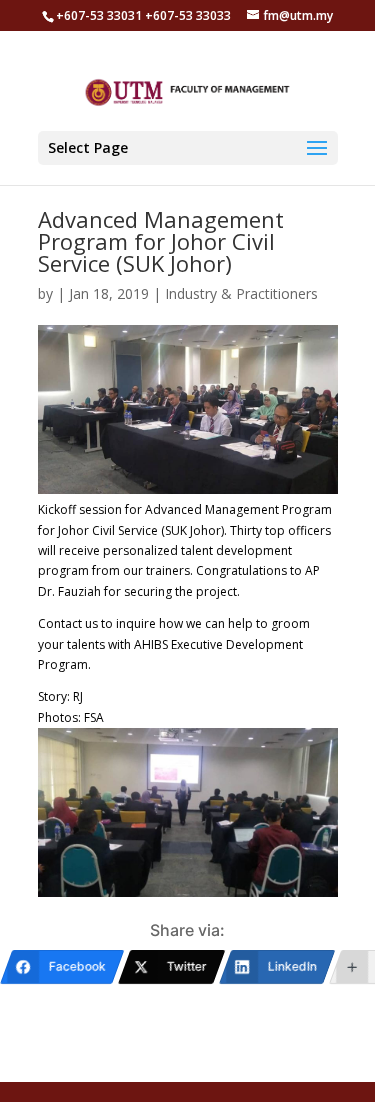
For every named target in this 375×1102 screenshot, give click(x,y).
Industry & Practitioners (241, 293)
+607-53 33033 (188, 15)
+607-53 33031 (100, 15)
